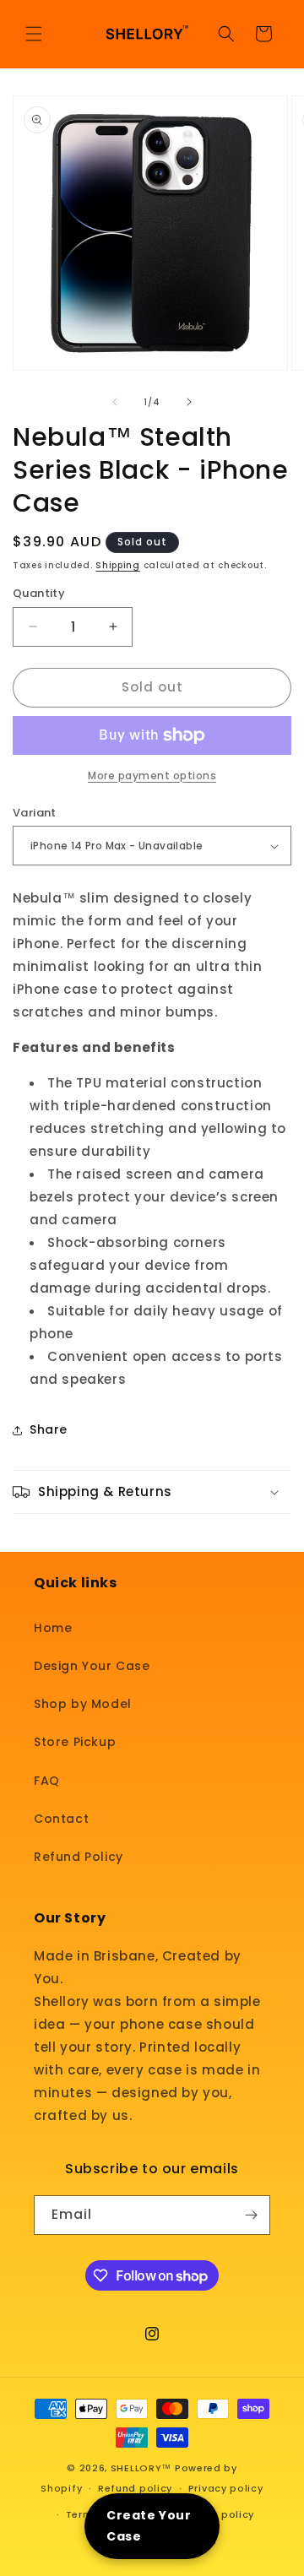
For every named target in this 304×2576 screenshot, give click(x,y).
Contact (61, 1819)
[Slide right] (189, 402)
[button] (34, 34)
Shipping (118, 565)
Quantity (39, 593)
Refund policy (135, 2488)
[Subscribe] (251, 2215)
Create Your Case (149, 2526)
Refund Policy (79, 1857)
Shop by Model (83, 1704)
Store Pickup (75, 1742)
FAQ (47, 1781)
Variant (35, 813)
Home (53, 1628)
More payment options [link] (152, 776)
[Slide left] (115, 402)
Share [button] (49, 1429)
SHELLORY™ (141, 2468)
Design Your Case (92, 1666)
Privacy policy (226, 2488)
